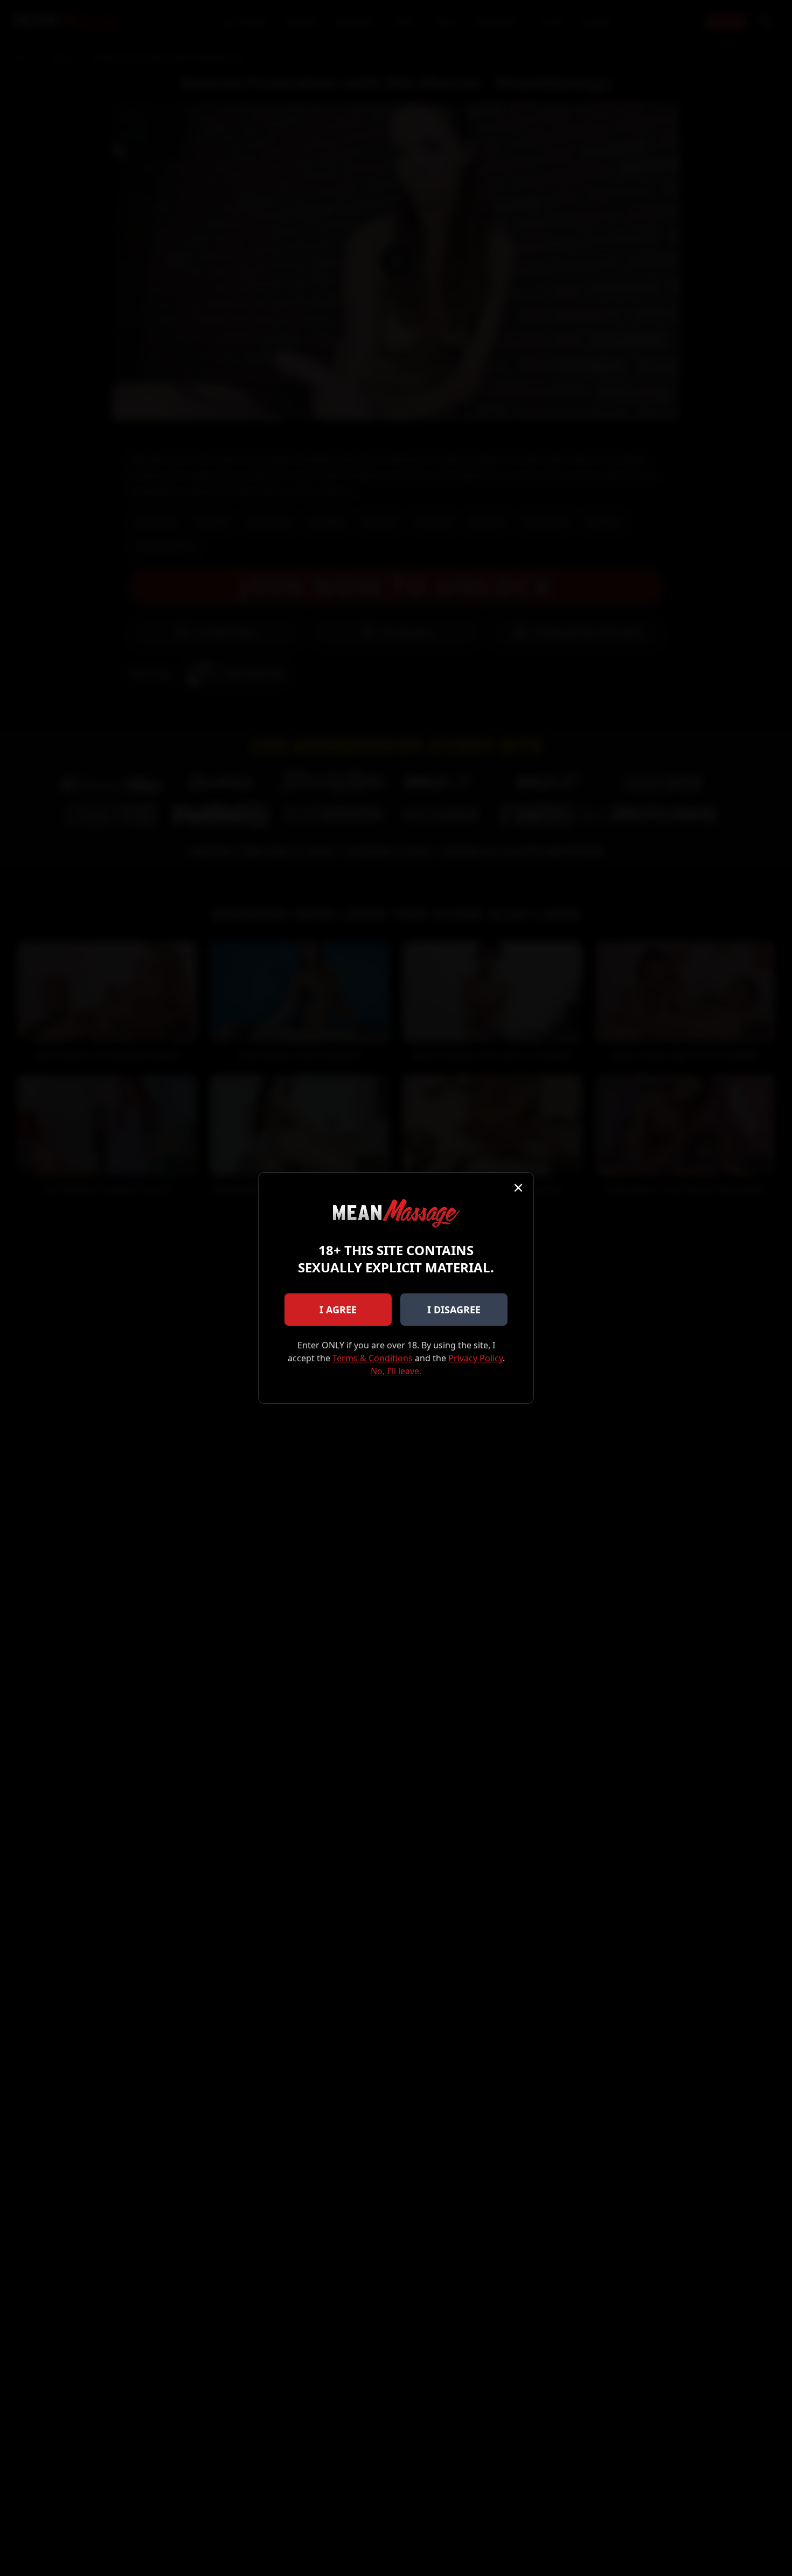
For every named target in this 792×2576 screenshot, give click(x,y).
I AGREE (338, 1310)
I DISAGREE (454, 1310)
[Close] (518, 1188)
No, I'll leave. (396, 1371)
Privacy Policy (475, 1358)
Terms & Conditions (373, 1358)
